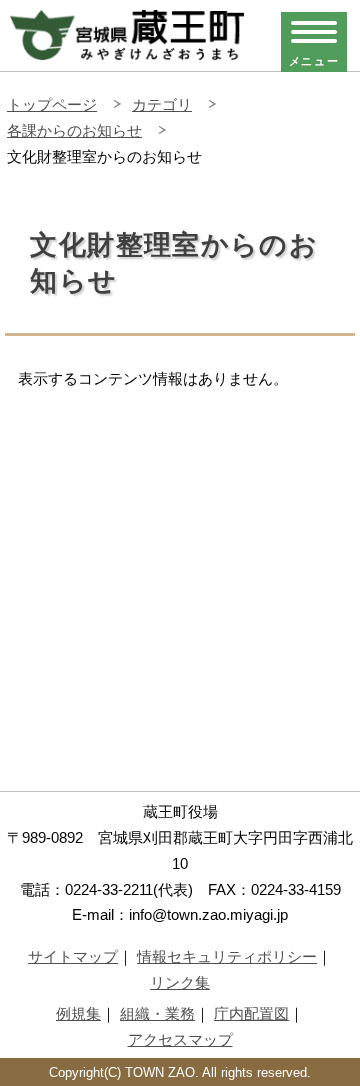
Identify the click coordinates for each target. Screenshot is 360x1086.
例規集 (78, 1013)
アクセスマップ (180, 1039)
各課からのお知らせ (74, 130)
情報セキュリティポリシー (227, 956)
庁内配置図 (251, 1013)
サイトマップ (73, 956)
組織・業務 (157, 1013)
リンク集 (180, 982)
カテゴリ (162, 104)
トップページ (52, 104)
